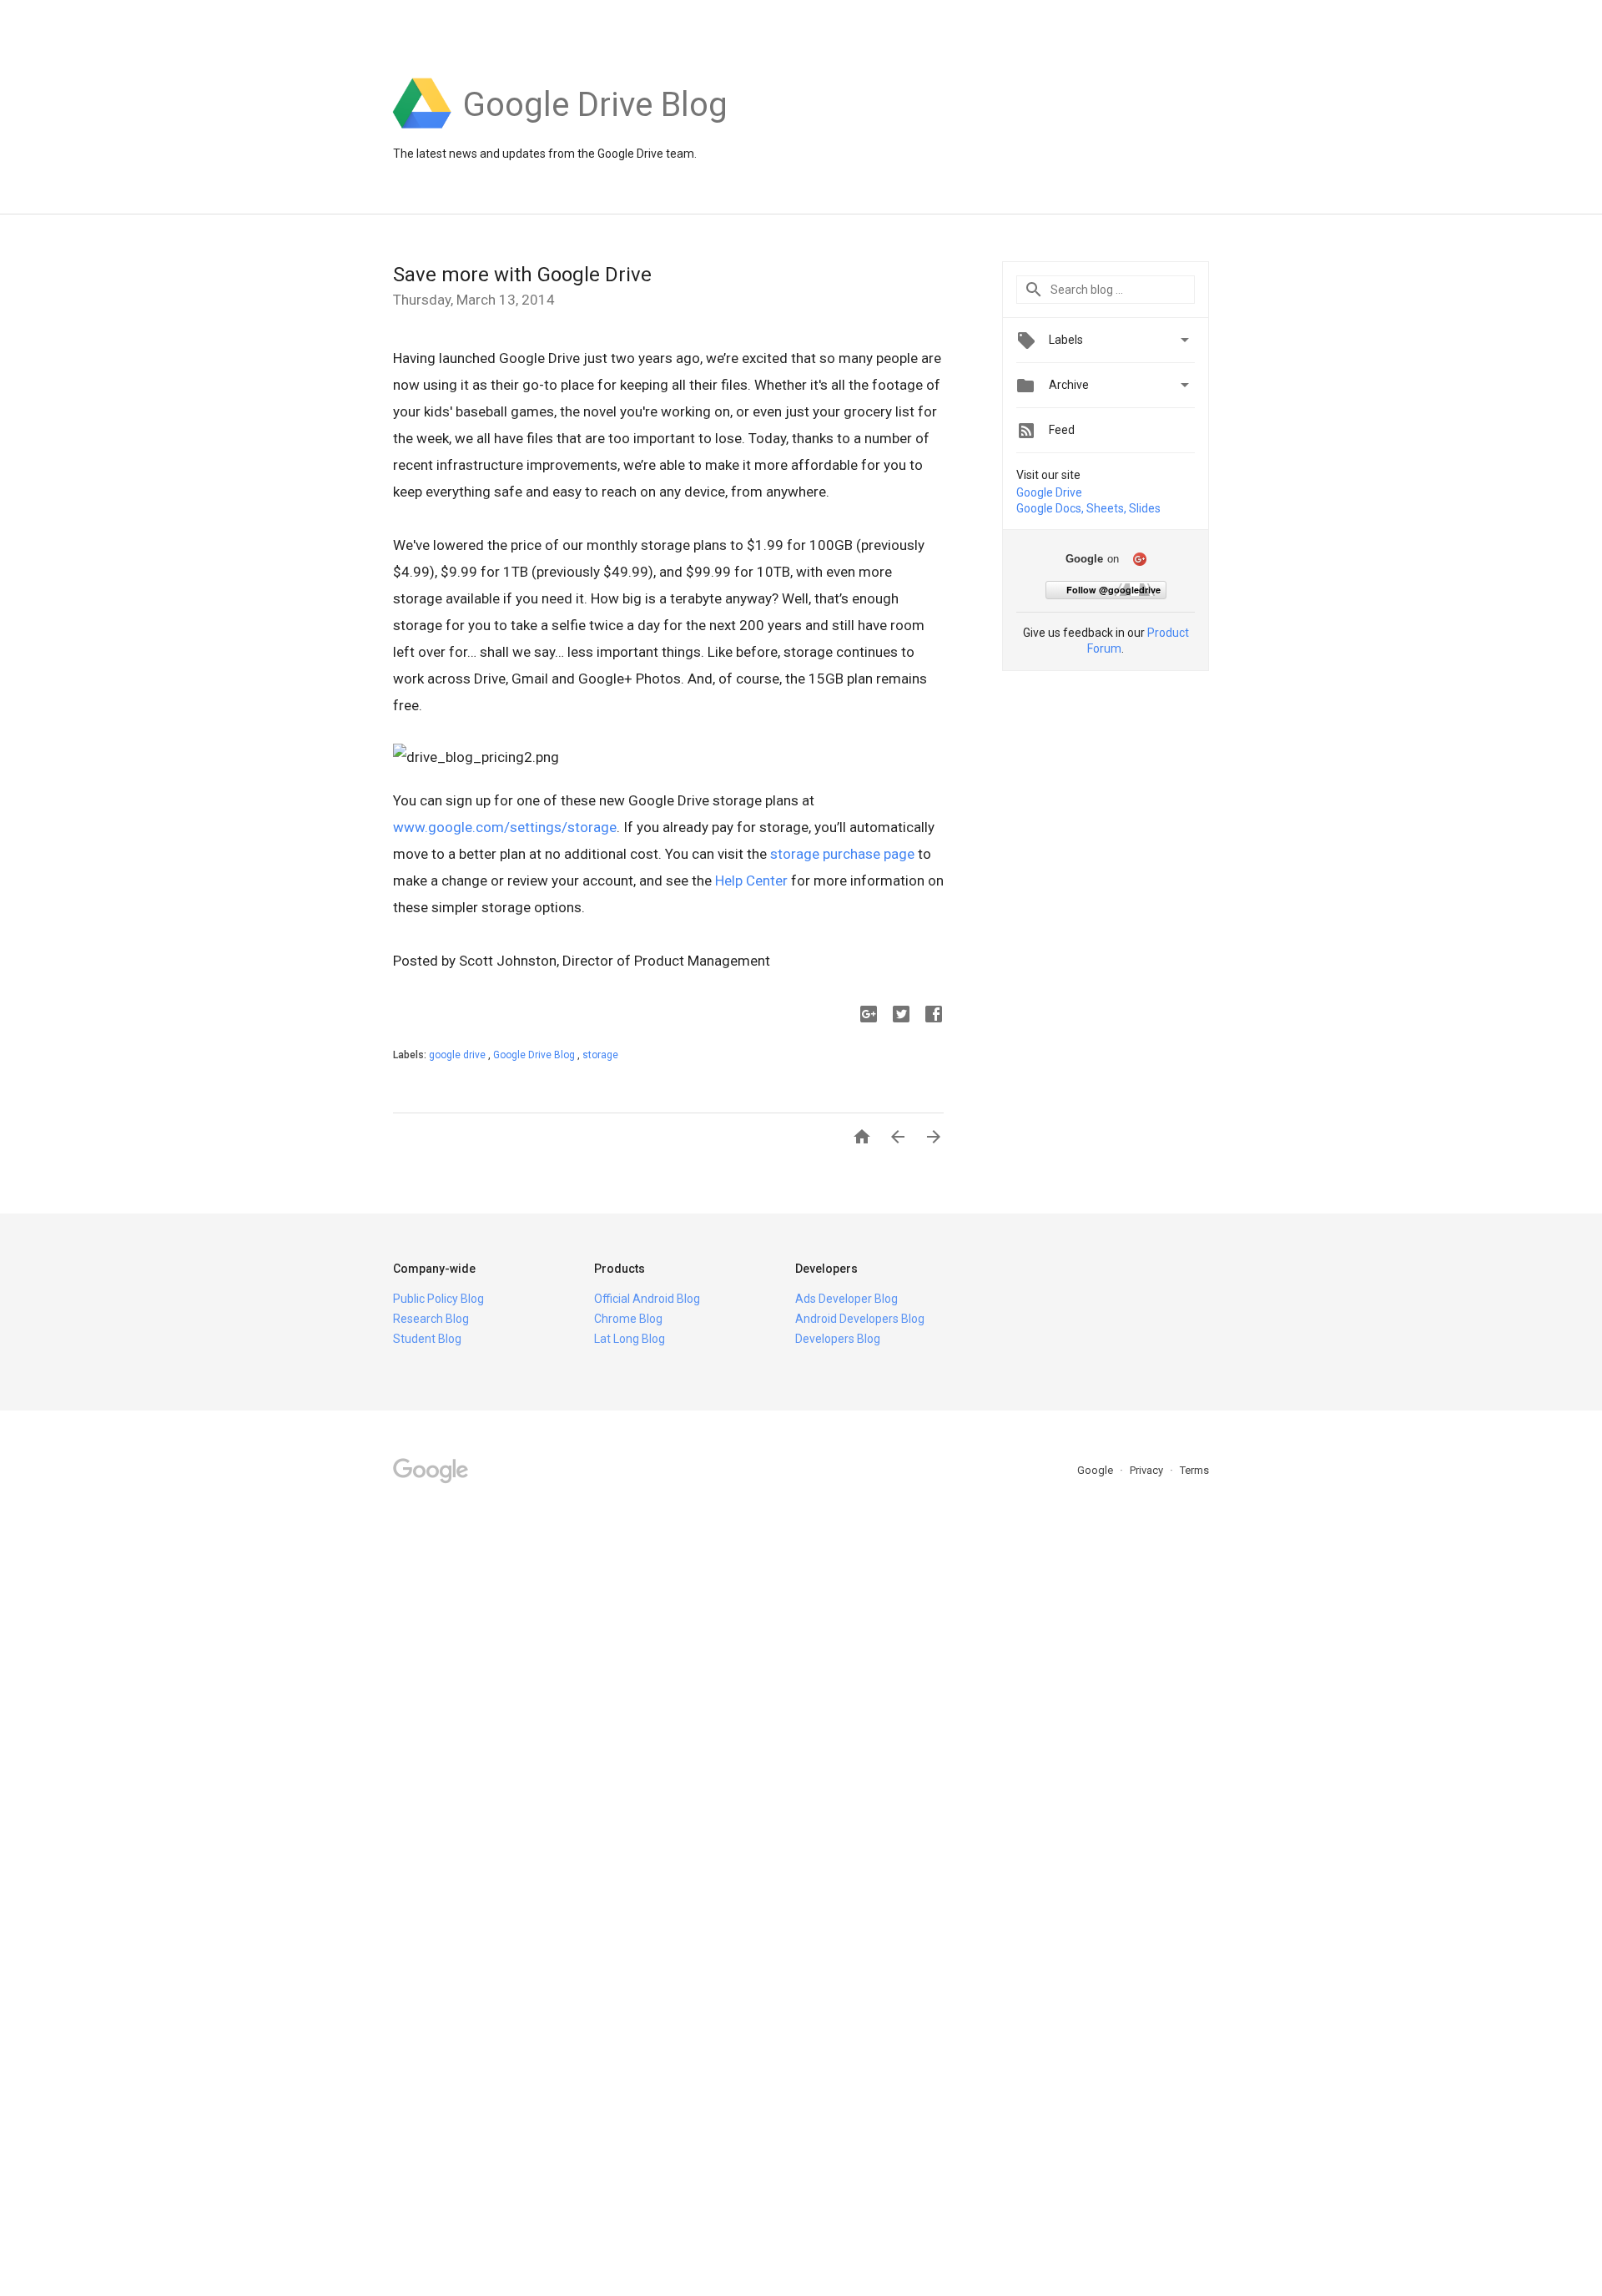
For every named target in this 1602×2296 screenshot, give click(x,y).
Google (1096, 1470)
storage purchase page (842, 854)
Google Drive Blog (535, 1055)
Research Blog (431, 1319)
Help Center (751, 881)
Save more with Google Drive (522, 275)
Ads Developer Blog (846, 1299)
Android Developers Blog (860, 1319)
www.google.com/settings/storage (505, 827)
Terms (1194, 1470)
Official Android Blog (647, 1299)
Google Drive (1049, 492)
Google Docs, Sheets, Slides (1088, 508)
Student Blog (427, 1339)
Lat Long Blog (630, 1339)
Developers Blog (838, 1339)
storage (600, 1055)
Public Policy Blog (438, 1299)
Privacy (1148, 1470)
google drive (458, 1055)
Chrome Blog (628, 1319)
